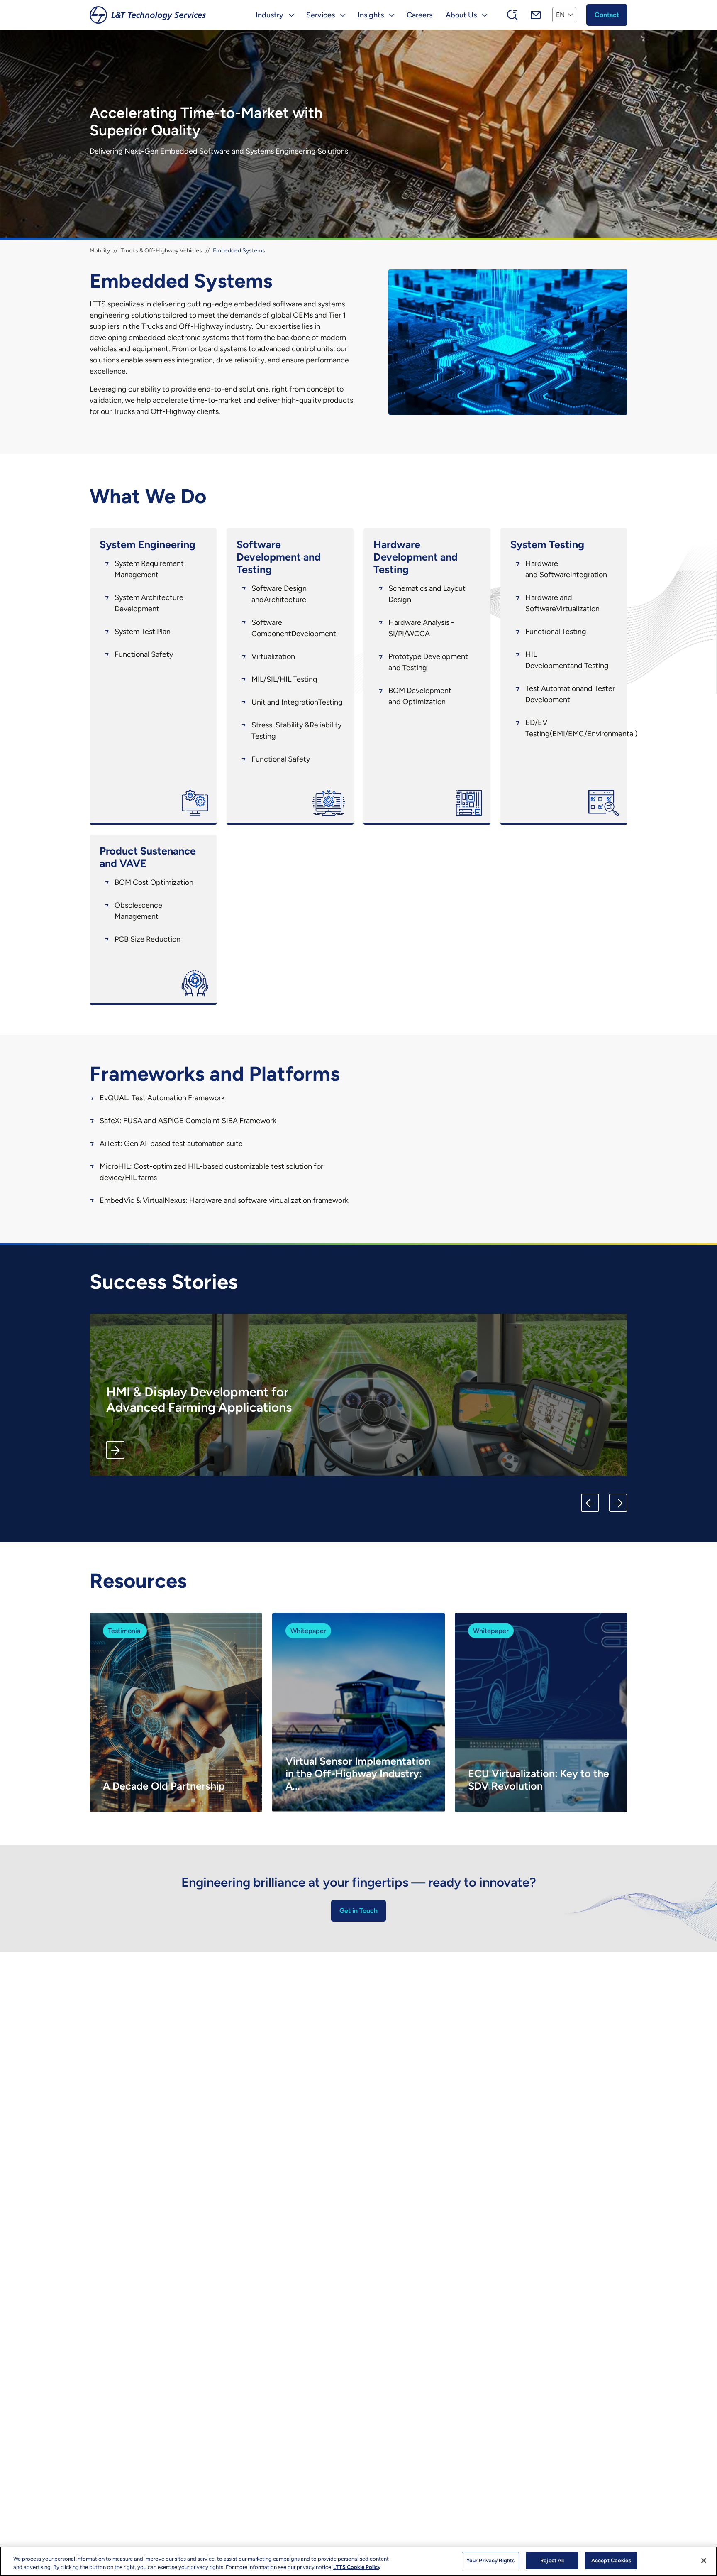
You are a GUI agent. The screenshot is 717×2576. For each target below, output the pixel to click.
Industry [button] (269, 15)
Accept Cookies (611, 2560)
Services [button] (321, 15)
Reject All (552, 2560)
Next (618, 1503)
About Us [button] (461, 15)
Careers (419, 15)
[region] (358, 2561)
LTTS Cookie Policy (357, 2567)
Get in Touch (358, 1911)
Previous (590, 1503)
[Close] (704, 2561)
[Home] (148, 15)
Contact (607, 15)
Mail (536, 15)
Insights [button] (371, 15)
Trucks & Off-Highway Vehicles (161, 251)
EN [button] (560, 15)
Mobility (100, 251)
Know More (115, 1450)
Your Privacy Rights (490, 2560)
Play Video (225, 1788)
